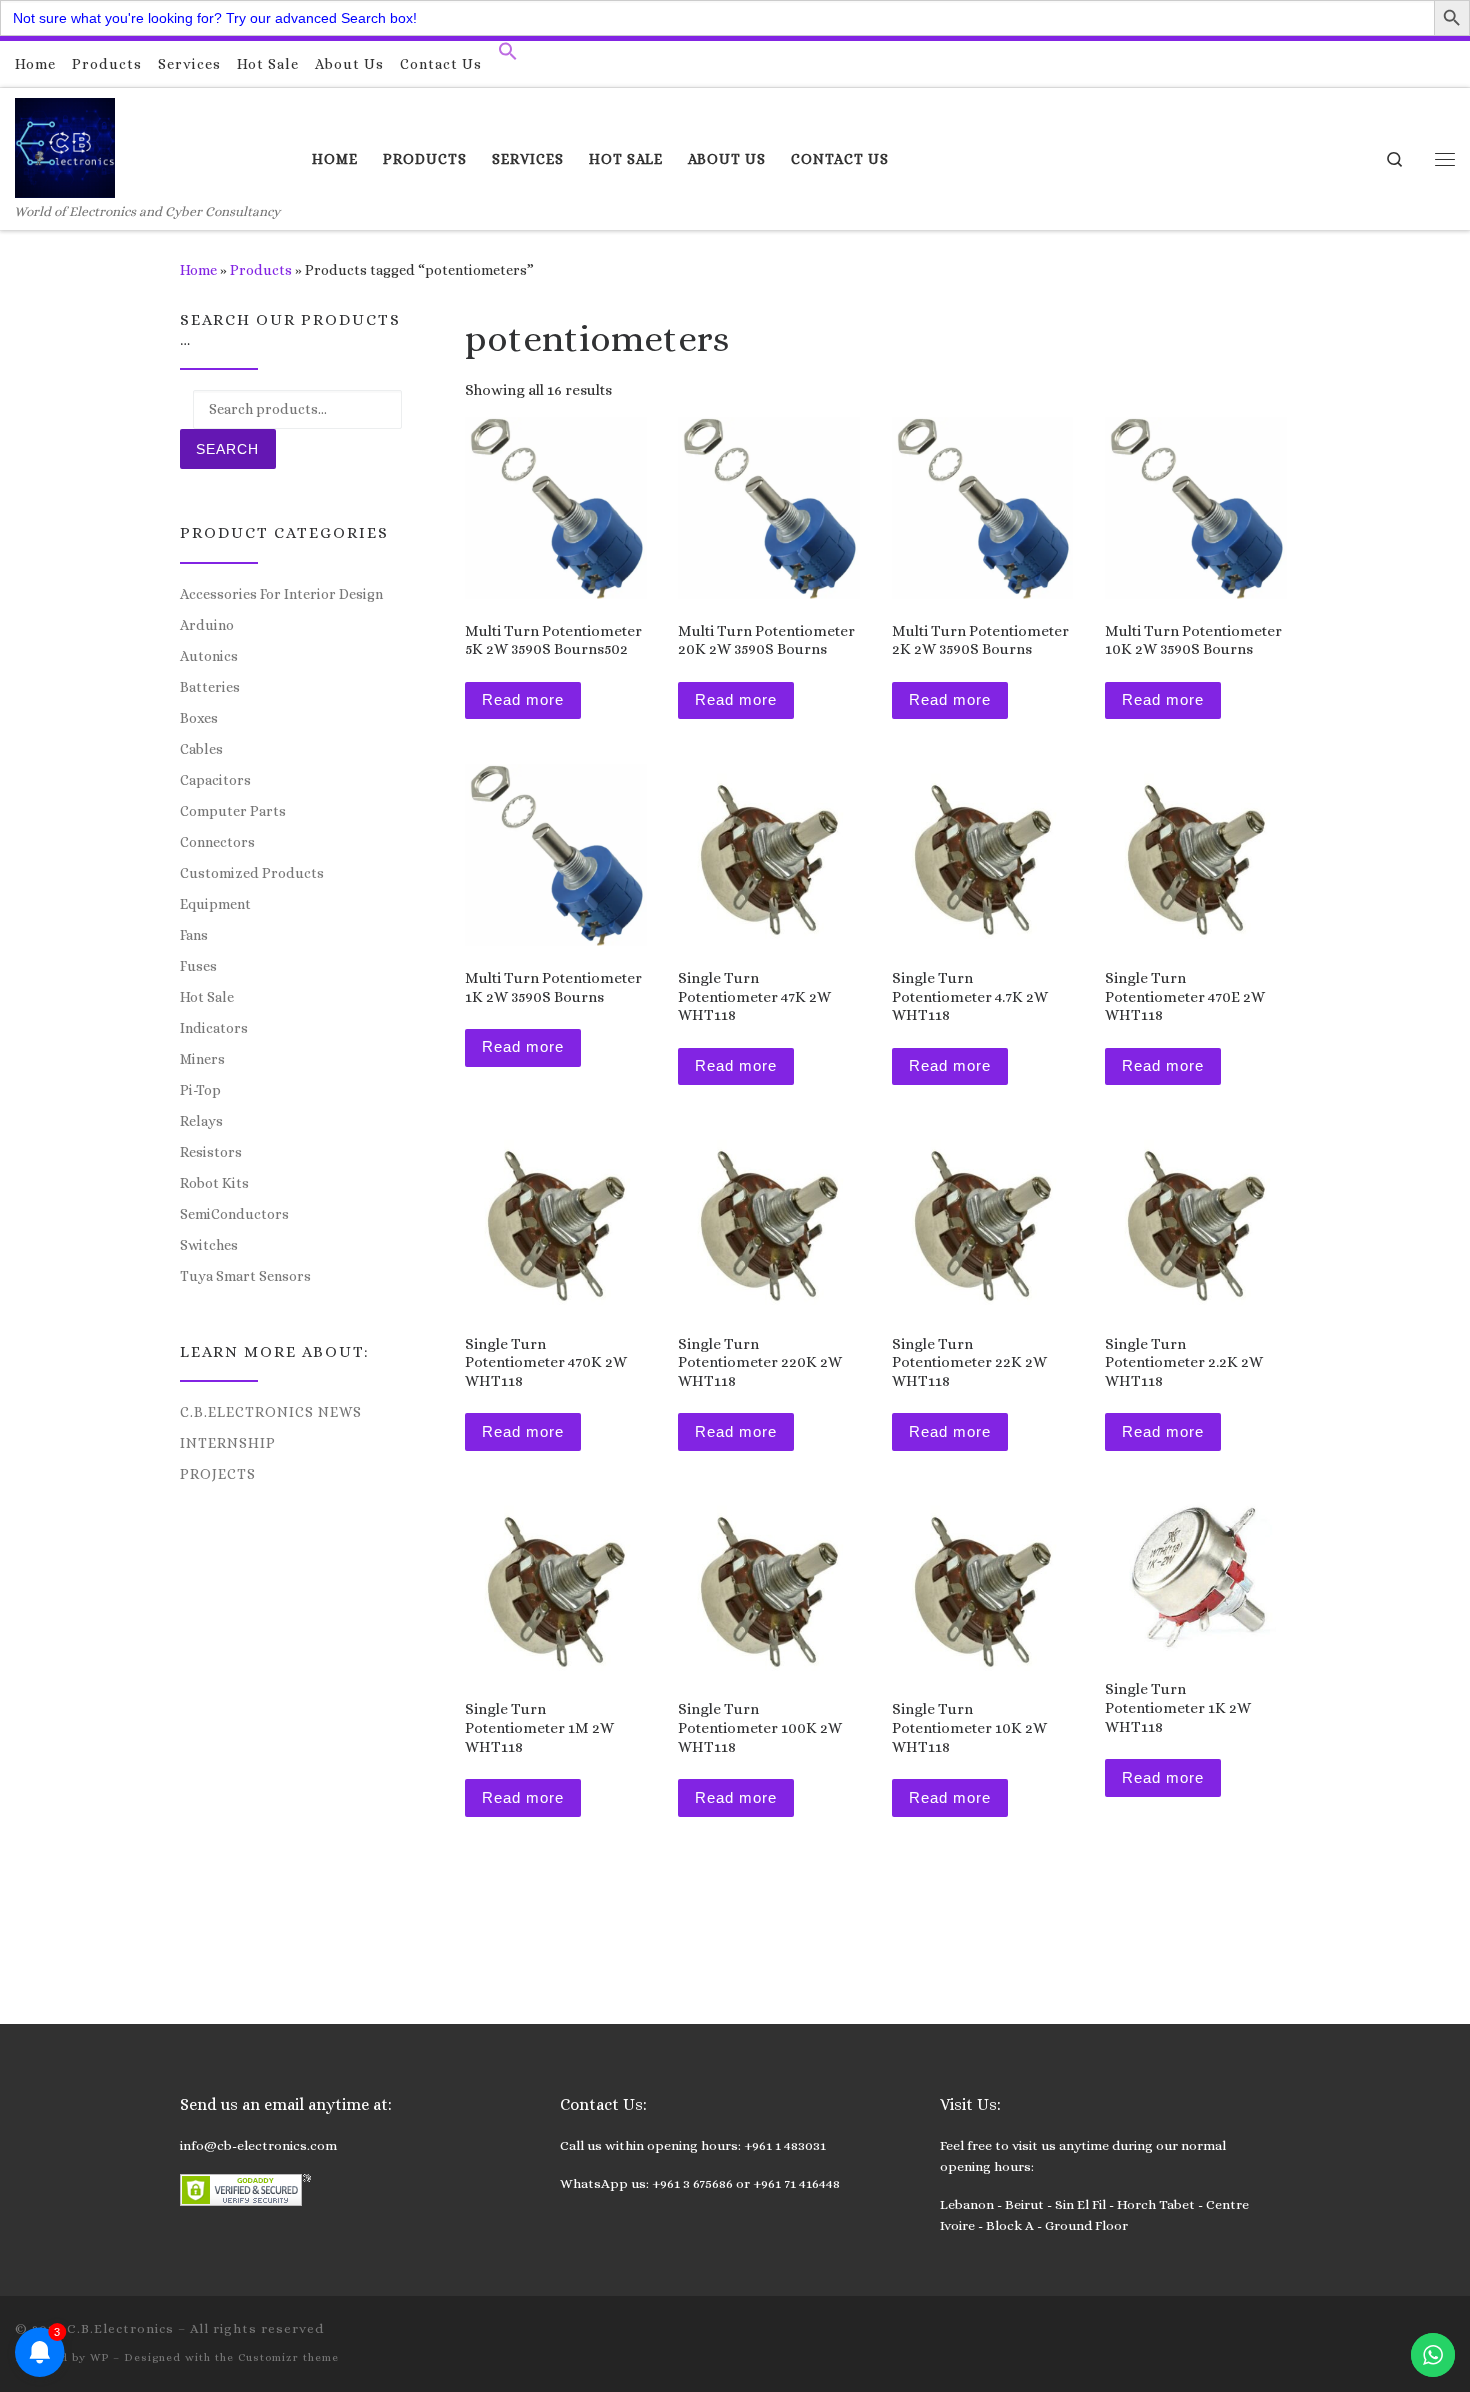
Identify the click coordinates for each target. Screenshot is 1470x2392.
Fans (194, 935)
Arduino (207, 625)
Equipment (215, 904)
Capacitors (215, 780)
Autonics (209, 656)
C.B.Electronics (120, 2328)
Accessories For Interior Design (281, 594)
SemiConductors (234, 1214)
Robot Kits (214, 1183)
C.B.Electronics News (271, 1412)
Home (198, 270)
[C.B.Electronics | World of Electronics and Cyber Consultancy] (65, 144)
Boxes (199, 718)
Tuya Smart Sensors (245, 1276)
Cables (201, 749)
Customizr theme (288, 2357)
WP (99, 2357)
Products (261, 270)
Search (227, 449)
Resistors (211, 1152)
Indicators (214, 1028)
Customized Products (252, 873)
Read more (523, 699)
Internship (228, 1443)
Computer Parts (233, 811)
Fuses (198, 966)
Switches (209, 1245)
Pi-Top (200, 1090)
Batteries (210, 687)
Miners (202, 1059)
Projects (218, 1474)
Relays (201, 1121)
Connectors (217, 842)
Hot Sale (207, 997)
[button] (508, 56)
